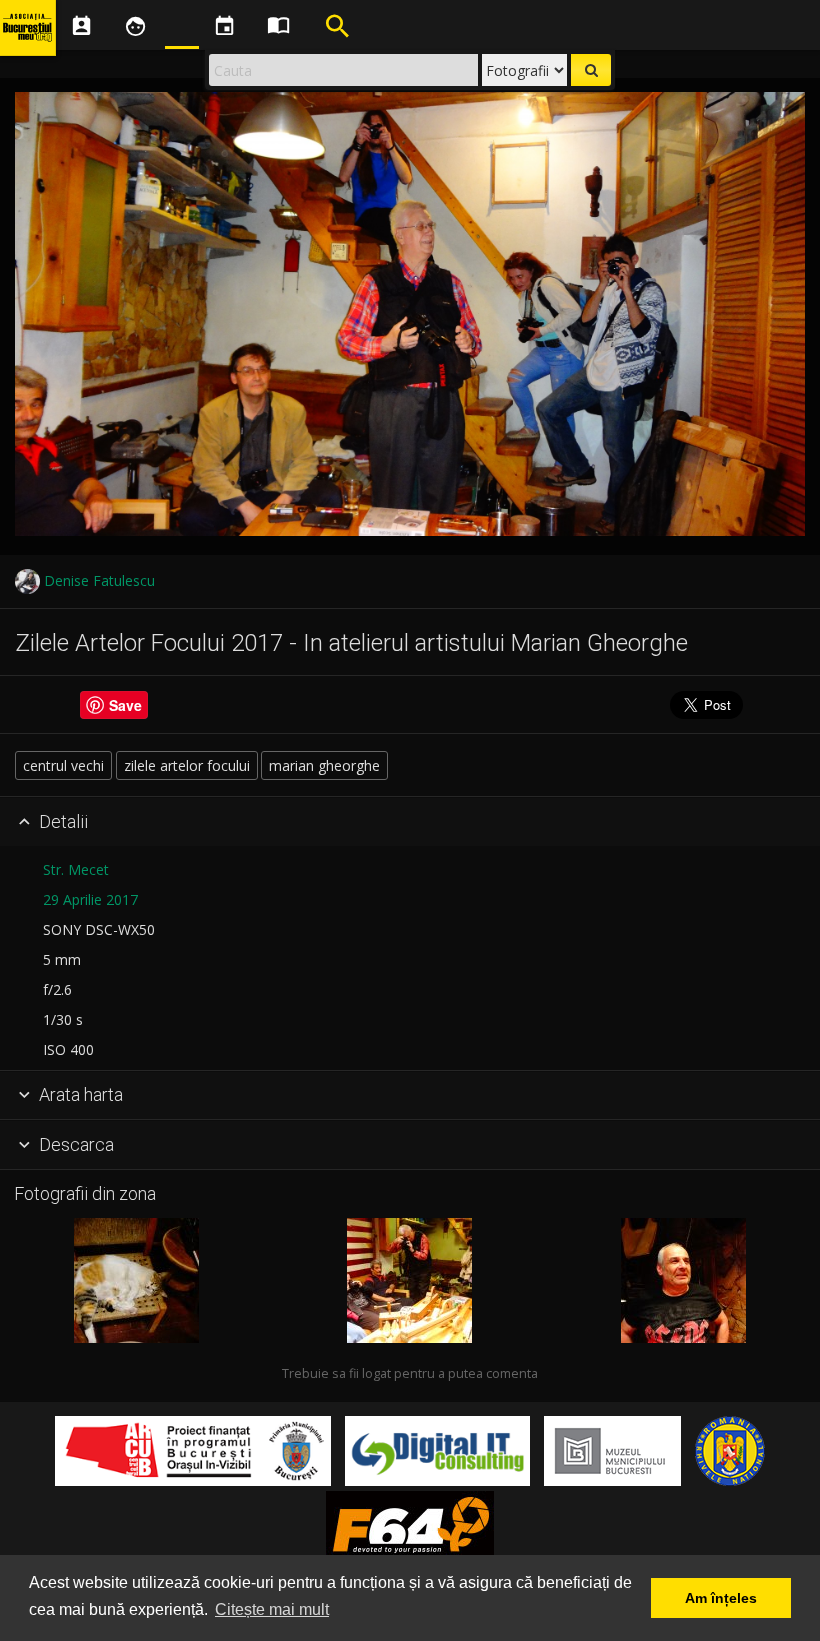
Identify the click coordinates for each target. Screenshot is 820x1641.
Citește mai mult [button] (272, 1609)
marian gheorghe (324, 765)
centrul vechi (63, 765)
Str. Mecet (76, 869)
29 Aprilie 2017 (90, 899)
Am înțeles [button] (721, 1598)
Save (125, 705)
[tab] (410, 822)
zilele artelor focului (187, 765)
